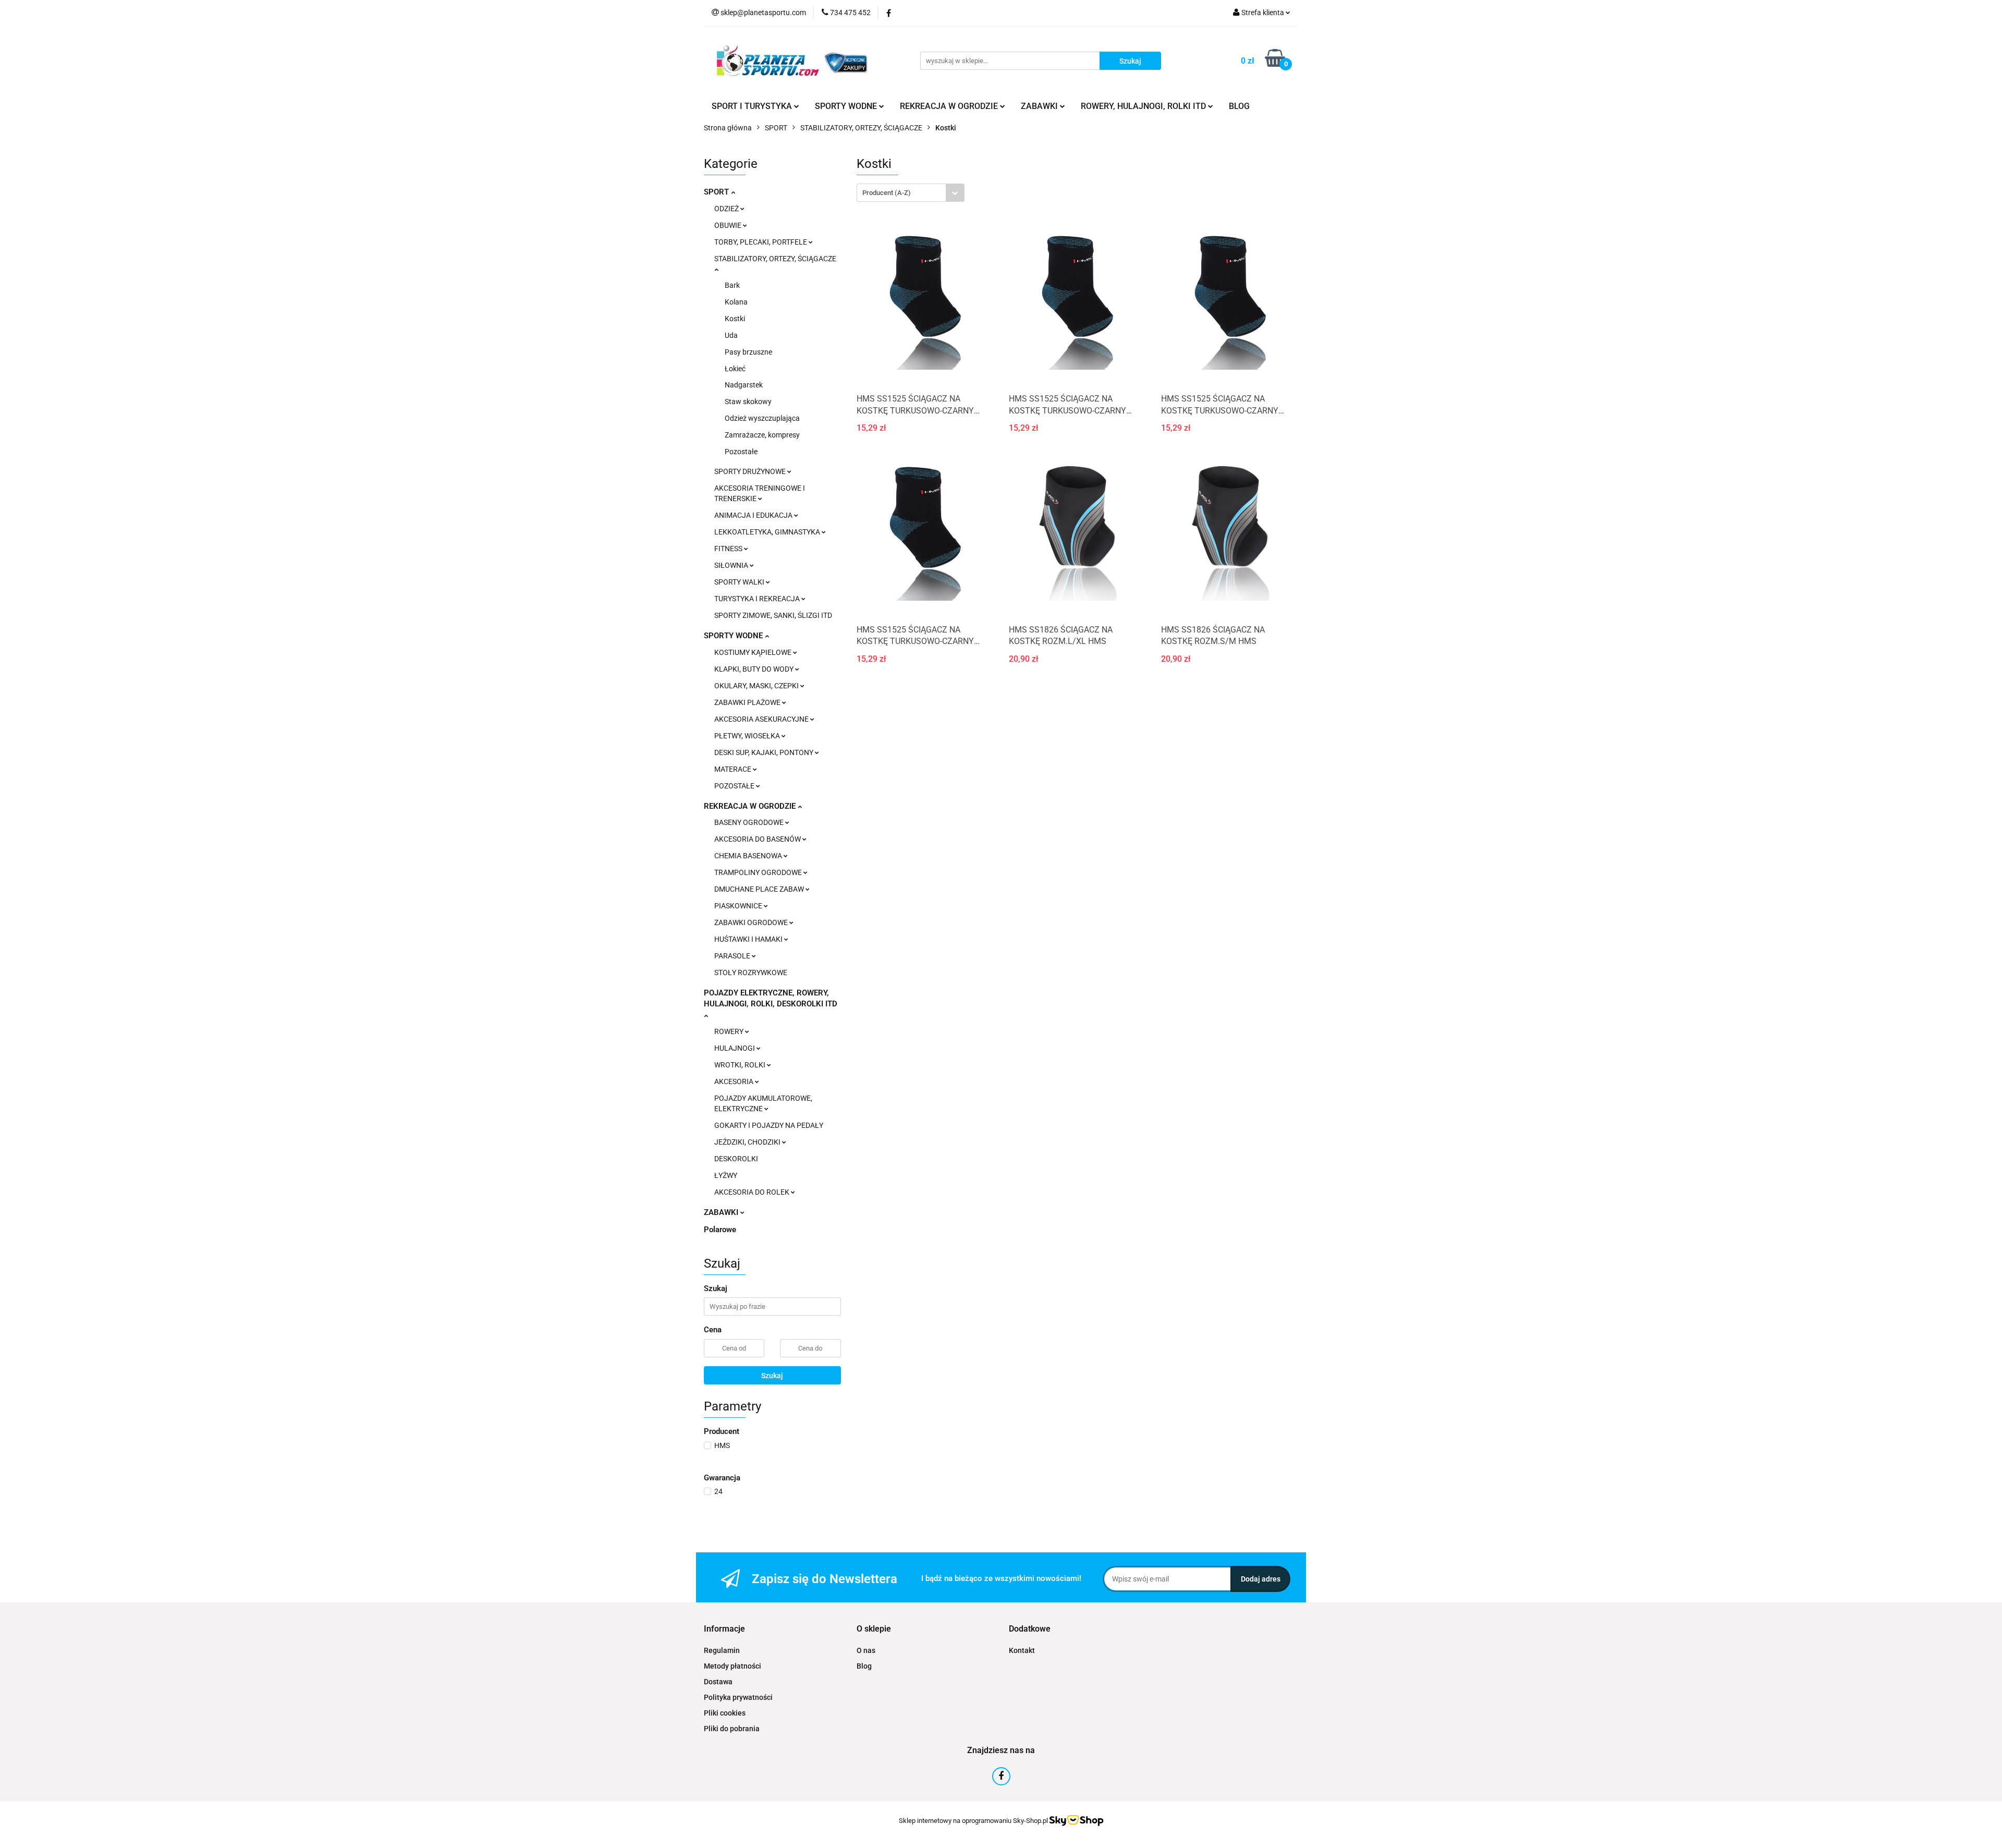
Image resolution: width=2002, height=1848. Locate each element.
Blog (864, 1666)
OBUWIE (729, 225)
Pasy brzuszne (748, 352)
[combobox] (911, 193)
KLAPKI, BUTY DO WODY (755, 669)
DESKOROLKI (736, 1159)
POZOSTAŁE (735, 786)
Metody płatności (733, 1666)
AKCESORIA (735, 1081)
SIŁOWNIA (732, 565)
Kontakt (1022, 1650)
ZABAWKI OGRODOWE (752, 922)
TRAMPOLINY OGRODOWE (759, 872)
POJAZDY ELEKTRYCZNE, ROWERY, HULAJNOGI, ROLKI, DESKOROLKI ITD (771, 998)
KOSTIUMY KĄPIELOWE (754, 652)
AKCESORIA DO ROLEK (753, 1192)
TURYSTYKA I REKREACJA (758, 599)
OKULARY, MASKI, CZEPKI (757, 686)
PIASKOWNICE (739, 906)
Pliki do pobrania (732, 1729)
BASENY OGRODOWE (750, 822)
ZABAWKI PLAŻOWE (748, 702)
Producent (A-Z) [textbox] (887, 193)
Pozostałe (741, 452)
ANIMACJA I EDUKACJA (754, 515)
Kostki (735, 319)
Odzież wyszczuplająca (762, 418)
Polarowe (720, 1230)
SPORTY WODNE (734, 636)
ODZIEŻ (727, 209)
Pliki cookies (725, 1713)
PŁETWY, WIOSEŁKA (748, 736)
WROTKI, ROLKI (741, 1065)
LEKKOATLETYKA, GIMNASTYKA (768, 532)
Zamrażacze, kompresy (762, 435)
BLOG (1239, 106)
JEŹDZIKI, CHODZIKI (748, 1142)
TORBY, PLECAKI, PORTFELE (761, 242)
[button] (724, 1629)
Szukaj (772, 1376)
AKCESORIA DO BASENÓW (758, 839)
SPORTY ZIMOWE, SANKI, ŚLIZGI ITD (773, 615)
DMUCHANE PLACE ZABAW (760, 889)
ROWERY (730, 1031)
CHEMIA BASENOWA (749, 856)
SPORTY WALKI (740, 582)
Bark (732, 285)
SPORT (717, 192)
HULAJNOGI (735, 1048)
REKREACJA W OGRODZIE (751, 806)
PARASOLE (733, 956)
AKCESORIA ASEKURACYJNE (762, 719)
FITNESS (729, 549)
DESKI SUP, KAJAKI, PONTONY (765, 752)
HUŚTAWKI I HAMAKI (749, 939)
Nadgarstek (744, 385)
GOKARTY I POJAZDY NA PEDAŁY (769, 1125)
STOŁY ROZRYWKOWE (751, 972)
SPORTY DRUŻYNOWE (751, 471)
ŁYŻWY (726, 1175)
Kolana (736, 302)
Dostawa (718, 1682)
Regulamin (722, 1650)
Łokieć (735, 369)
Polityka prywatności (738, 1697)
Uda (731, 335)
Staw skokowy (748, 402)
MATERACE (734, 769)
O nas (866, 1650)
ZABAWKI (722, 1212)
